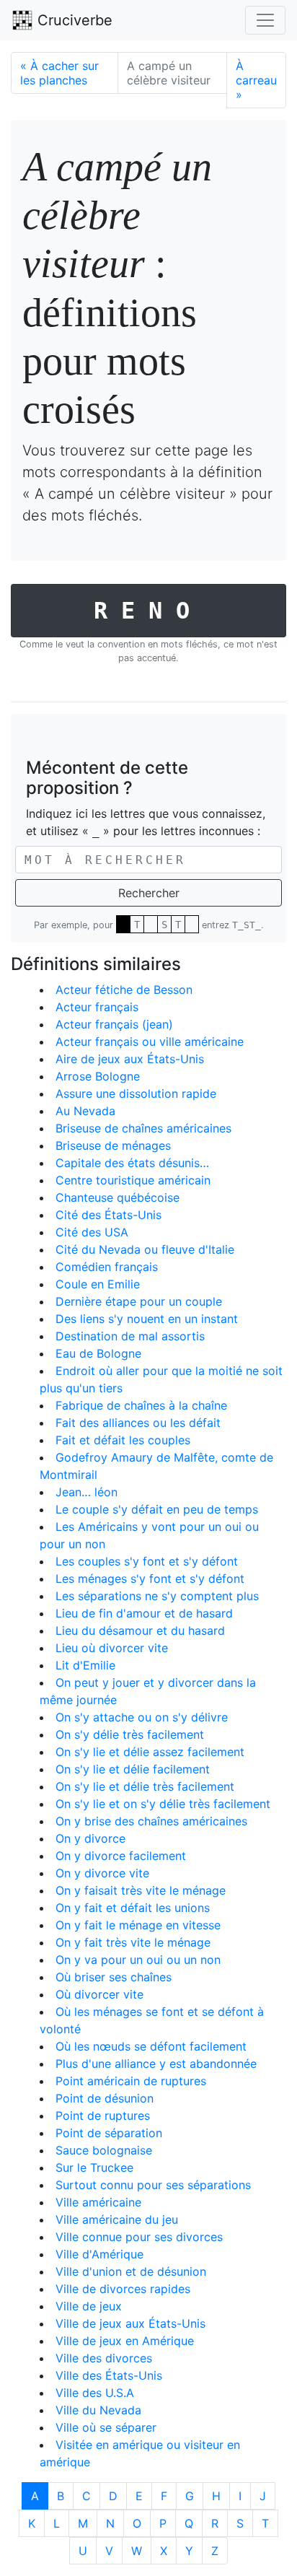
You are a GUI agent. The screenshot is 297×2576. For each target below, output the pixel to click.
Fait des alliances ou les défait (138, 1423)
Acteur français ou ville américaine (150, 1042)
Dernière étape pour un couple (139, 1301)
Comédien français (107, 1267)
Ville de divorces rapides (123, 2289)
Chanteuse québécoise (118, 1197)
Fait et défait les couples (123, 1440)
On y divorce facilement (121, 1856)
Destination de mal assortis (130, 1336)
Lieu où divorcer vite (112, 1648)
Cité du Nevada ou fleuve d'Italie (145, 1249)
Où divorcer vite (99, 1994)
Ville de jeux (89, 2306)
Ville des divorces (104, 2358)
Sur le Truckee (94, 2167)
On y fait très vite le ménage (133, 1942)
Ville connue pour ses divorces (139, 2237)
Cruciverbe (73, 20)
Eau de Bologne (98, 1353)
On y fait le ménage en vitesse (138, 1925)
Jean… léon (87, 1492)
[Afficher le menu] (265, 20)
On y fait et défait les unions (133, 1908)
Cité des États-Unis (108, 1215)
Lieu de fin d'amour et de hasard (144, 1613)
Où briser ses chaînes (114, 1977)
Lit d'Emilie (85, 1665)
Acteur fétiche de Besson (124, 990)
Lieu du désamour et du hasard (140, 1630)
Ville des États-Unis (109, 2375)
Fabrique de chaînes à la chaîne (141, 1405)
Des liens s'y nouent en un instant (147, 1319)
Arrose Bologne (98, 1076)
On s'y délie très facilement (130, 1734)
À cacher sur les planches (59, 73)
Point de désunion (105, 2098)
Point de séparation (109, 2133)
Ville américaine (98, 2202)
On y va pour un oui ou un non (138, 1960)
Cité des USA (92, 1232)
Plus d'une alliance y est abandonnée (156, 2064)
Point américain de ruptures (131, 2081)
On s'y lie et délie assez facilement (150, 1752)
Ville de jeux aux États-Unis (130, 2323)
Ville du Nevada (98, 2410)
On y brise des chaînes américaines (151, 1821)
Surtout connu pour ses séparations (153, 2185)
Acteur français (97, 1007)
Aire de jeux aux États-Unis (130, 1059)
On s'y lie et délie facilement (133, 1769)
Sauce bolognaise (104, 2150)
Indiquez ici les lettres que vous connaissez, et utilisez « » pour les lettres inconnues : (146, 822)
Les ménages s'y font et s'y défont (150, 1579)
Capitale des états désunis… (132, 1163)
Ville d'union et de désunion (131, 2271)
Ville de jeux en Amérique (125, 2341)
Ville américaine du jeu (117, 2219)
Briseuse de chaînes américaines (143, 1128)
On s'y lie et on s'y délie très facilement (163, 1804)
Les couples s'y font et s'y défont (147, 1561)
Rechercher (149, 893)
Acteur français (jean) (114, 1024)
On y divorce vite (102, 1873)
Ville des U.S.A (95, 2393)
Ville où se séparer (106, 2427)
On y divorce (90, 1838)
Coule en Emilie (98, 1284)
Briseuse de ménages (113, 1145)
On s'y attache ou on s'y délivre (142, 1717)
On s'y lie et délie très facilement (145, 1786)
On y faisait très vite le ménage (141, 1890)
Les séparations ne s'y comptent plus (157, 1596)
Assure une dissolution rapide (136, 1093)
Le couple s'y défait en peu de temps (157, 1509)
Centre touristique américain (133, 1180)
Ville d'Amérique (99, 2254)
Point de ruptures (103, 2116)
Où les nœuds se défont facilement (151, 2046)
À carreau (256, 80)
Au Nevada (85, 1111)
